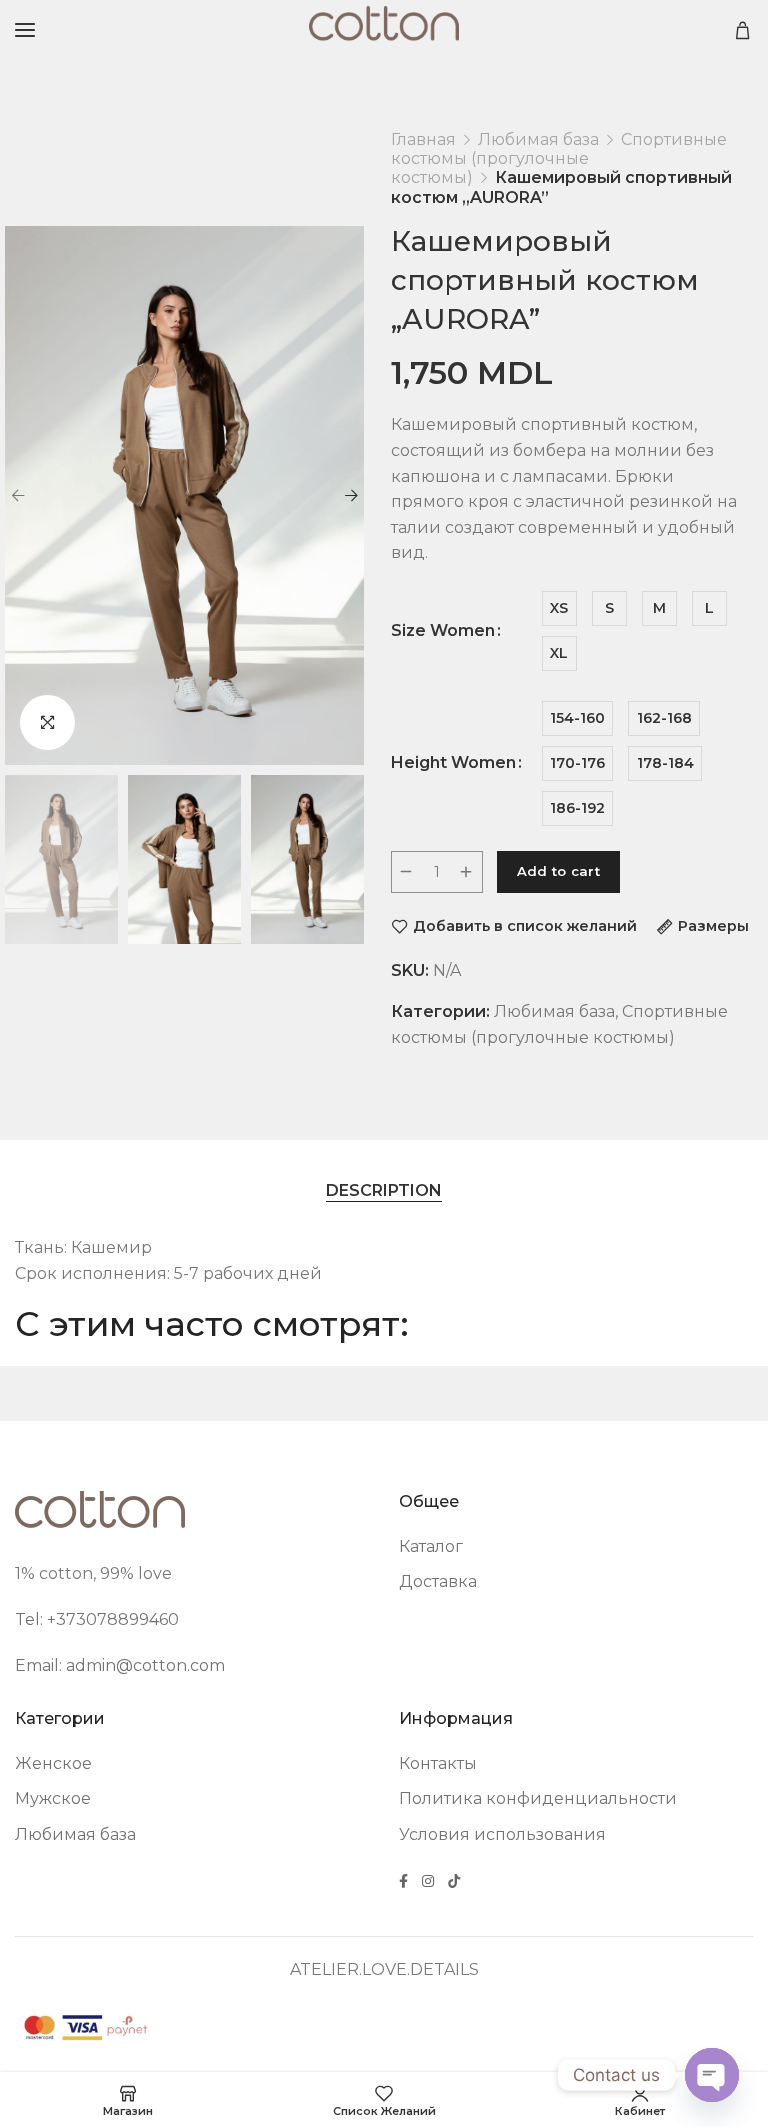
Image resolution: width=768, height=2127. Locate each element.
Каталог (431, 1546)
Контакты (438, 1763)
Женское (53, 1763)
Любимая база (538, 139)
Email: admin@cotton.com (120, 1665)
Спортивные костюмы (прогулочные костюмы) (559, 158)
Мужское (53, 1798)
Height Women (453, 763)
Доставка (438, 1581)
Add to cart (558, 871)
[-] (407, 872)
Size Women (443, 631)
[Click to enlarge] (47, 722)
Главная (423, 139)
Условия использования (502, 1834)
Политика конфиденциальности (538, 1798)
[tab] (384, 1190)
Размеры (713, 926)
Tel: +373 (50, 1619)
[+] (467, 872)
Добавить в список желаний (525, 926)
